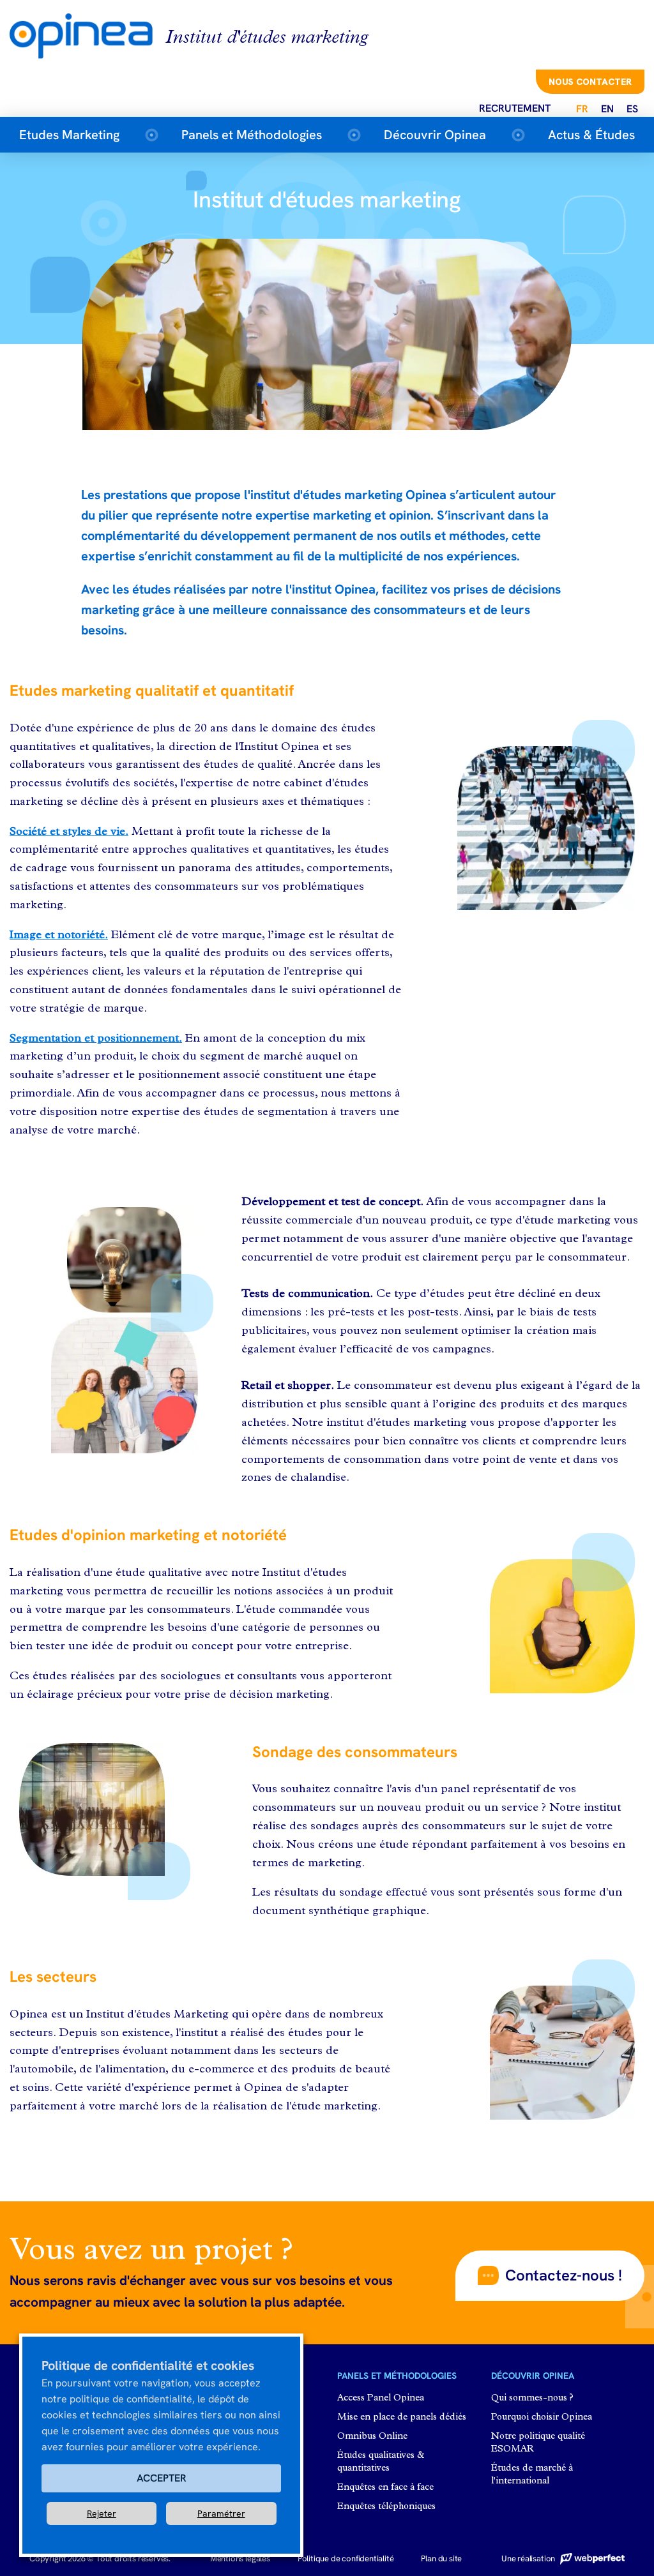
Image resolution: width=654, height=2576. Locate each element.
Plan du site (441, 2558)
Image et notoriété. (59, 935)
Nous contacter (590, 82)
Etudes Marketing (69, 135)
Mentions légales (240, 2558)
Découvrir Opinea (435, 135)
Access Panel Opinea (381, 2398)
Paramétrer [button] (221, 2513)
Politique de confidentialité (346, 2558)
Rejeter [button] (102, 2513)
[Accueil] (87, 35)
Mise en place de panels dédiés (402, 2417)
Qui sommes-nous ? (532, 2398)
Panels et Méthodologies (252, 135)
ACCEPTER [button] (162, 2478)
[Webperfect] (591, 2558)
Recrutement (515, 108)
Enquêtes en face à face (385, 2488)
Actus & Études (591, 135)
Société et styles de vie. (69, 832)
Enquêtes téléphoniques (386, 2507)
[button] (550, 2275)
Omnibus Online (372, 2437)
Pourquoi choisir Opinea (542, 2417)
